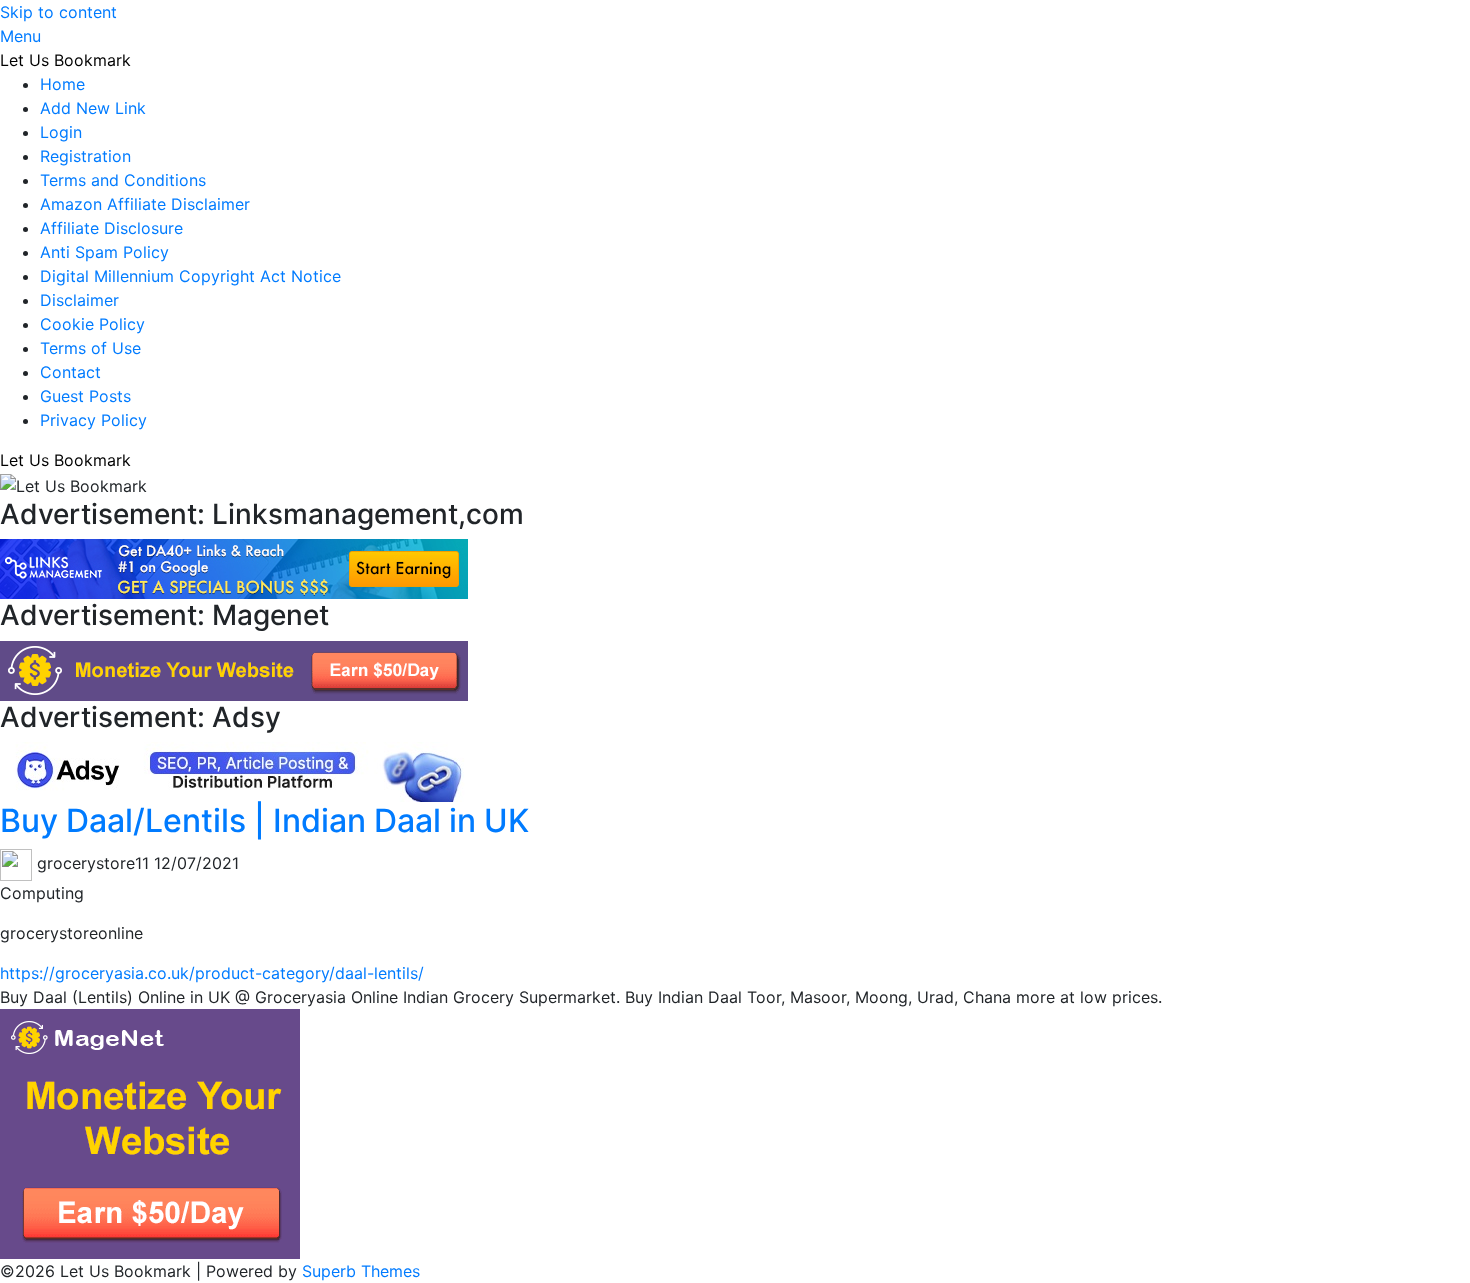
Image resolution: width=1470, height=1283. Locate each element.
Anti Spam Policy (104, 252)
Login (61, 132)
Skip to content (58, 12)
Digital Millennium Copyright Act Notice (190, 276)
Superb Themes (361, 1271)
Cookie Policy (92, 324)
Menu (20, 36)
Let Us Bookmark (65, 60)
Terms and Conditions (123, 180)
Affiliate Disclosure (111, 228)
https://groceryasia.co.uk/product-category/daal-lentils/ (212, 973)
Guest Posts (85, 396)
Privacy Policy (93, 420)
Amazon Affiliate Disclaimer (145, 204)
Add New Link (93, 108)
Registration (85, 156)
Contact (70, 372)
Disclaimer (79, 300)
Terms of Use (90, 348)
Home (62, 84)
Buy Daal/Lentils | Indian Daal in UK (264, 820)
